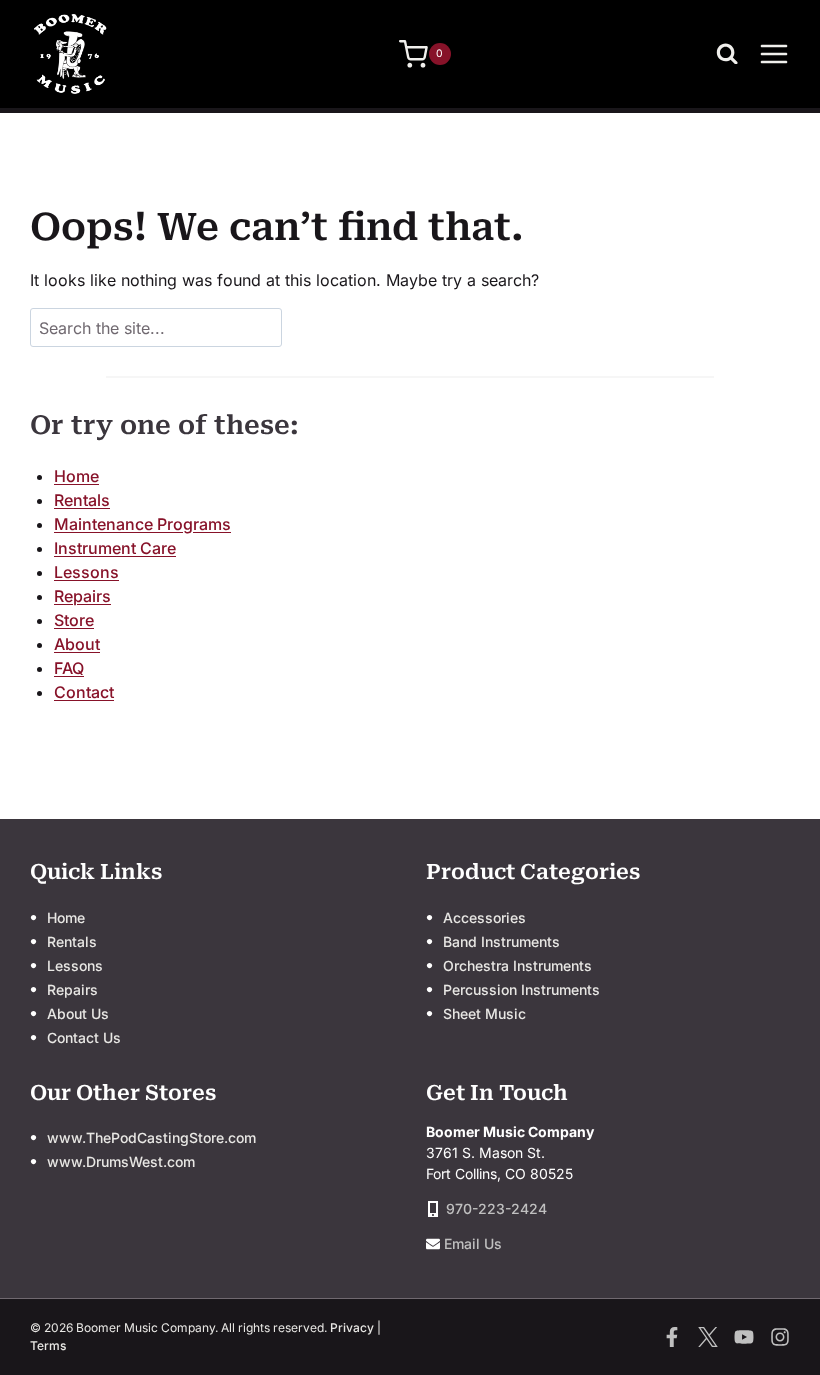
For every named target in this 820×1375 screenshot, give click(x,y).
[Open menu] (774, 53)
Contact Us (84, 1037)
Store (74, 620)
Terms (48, 1345)
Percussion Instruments (521, 989)
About (77, 644)
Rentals (82, 500)
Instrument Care (115, 548)
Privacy (352, 1327)
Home (76, 476)
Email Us (473, 1243)
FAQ (69, 668)
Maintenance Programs (142, 524)
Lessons (86, 572)
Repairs (82, 596)
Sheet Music (484, 1013)
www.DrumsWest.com (121, 1161)
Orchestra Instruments (517, 965)
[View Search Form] (732, 54)
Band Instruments (501, 941)
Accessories (484, 917)
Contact (84, 692)
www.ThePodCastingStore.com (151, 1137)
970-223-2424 (496, 1208)
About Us (78, 1013)
